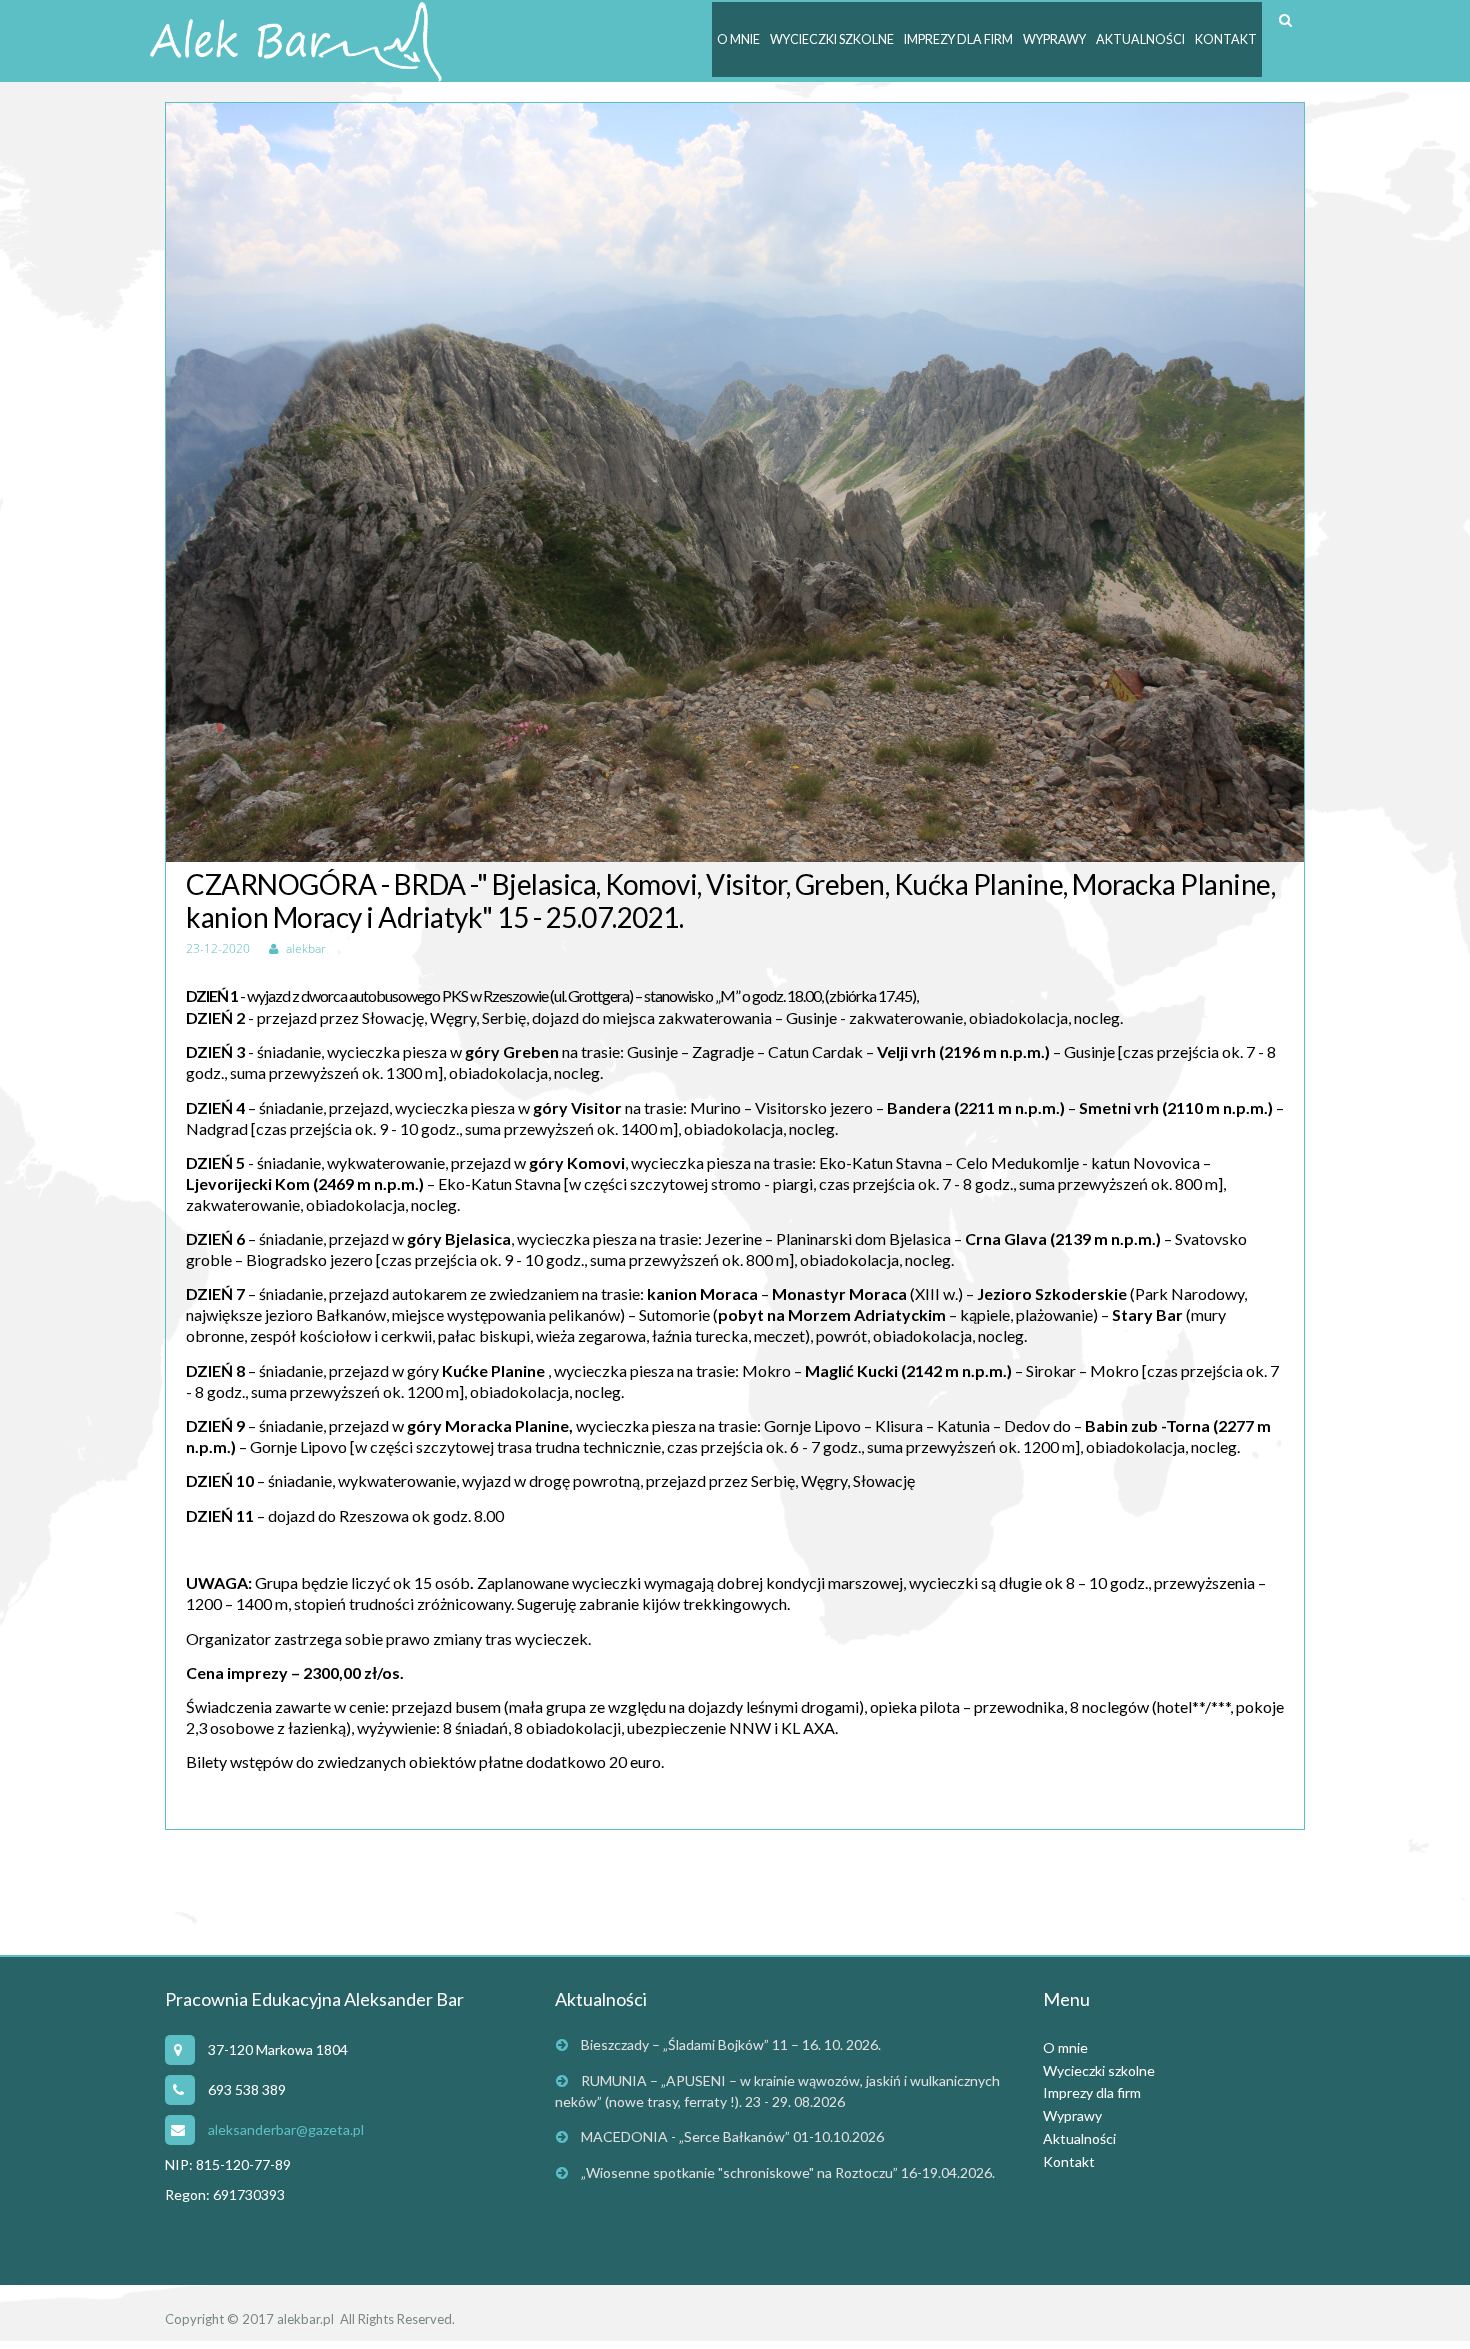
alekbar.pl (305, 2319)
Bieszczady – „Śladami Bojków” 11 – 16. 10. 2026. (731, 2044)
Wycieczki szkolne (832, 39)
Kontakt (1226, 39)
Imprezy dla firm (958, 39)
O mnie (738, 39)
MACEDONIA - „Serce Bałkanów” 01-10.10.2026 (732, 2136)
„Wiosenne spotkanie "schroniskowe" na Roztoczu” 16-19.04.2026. (788, 2172)
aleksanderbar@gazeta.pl (286, 2129)
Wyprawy (1054, 39)
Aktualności (1140, 39)
